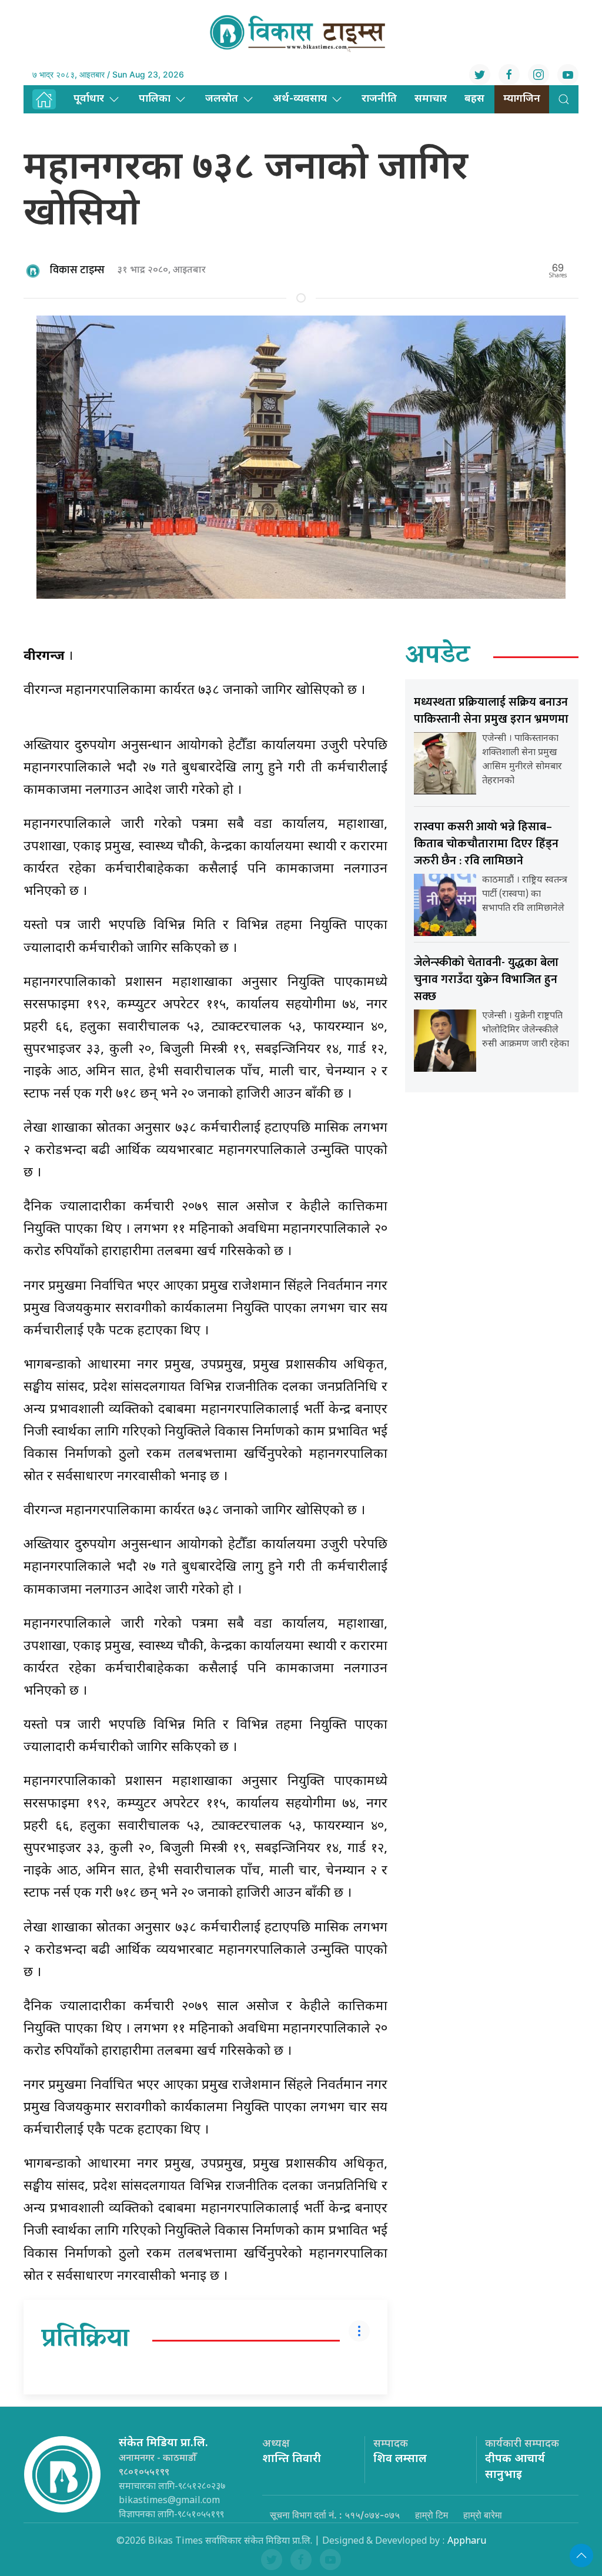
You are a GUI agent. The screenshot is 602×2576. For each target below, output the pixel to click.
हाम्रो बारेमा (483, 2515)
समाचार (431, 99)
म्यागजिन (522, 99)
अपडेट (438, 657)
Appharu (467, 2542)
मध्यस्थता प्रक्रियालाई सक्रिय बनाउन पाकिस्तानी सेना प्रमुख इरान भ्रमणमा (491, 711)
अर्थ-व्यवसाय (300, 99)
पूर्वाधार (89, 99)
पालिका (155, 99)
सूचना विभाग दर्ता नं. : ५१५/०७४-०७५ (335, 2515)
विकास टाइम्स (77, 270)
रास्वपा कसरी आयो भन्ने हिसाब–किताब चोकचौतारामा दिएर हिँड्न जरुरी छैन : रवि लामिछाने (486, 844)
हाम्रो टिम (432, 2515)
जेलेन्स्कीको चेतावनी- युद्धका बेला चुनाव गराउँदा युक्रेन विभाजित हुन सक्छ (486, 980)
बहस (474, 99)
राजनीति (379, 99)
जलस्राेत (222, 99)
